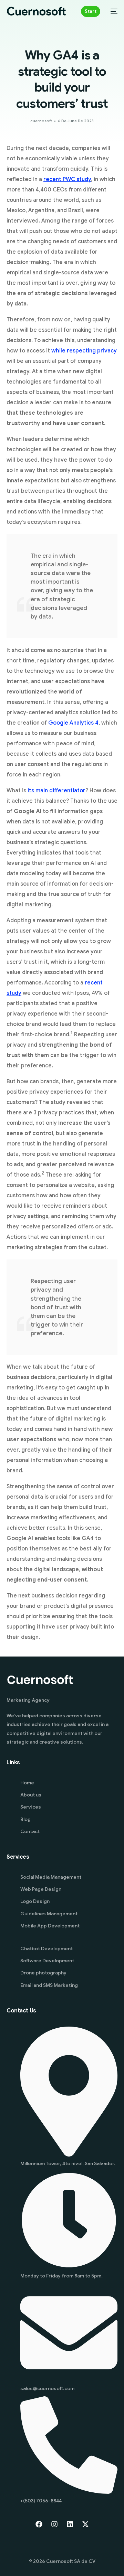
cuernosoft (41, 121)
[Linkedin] (70, 2524)
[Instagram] (54, 2524)
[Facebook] (39, 2524)
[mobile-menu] (112, 11)
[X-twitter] (85, 2524)
